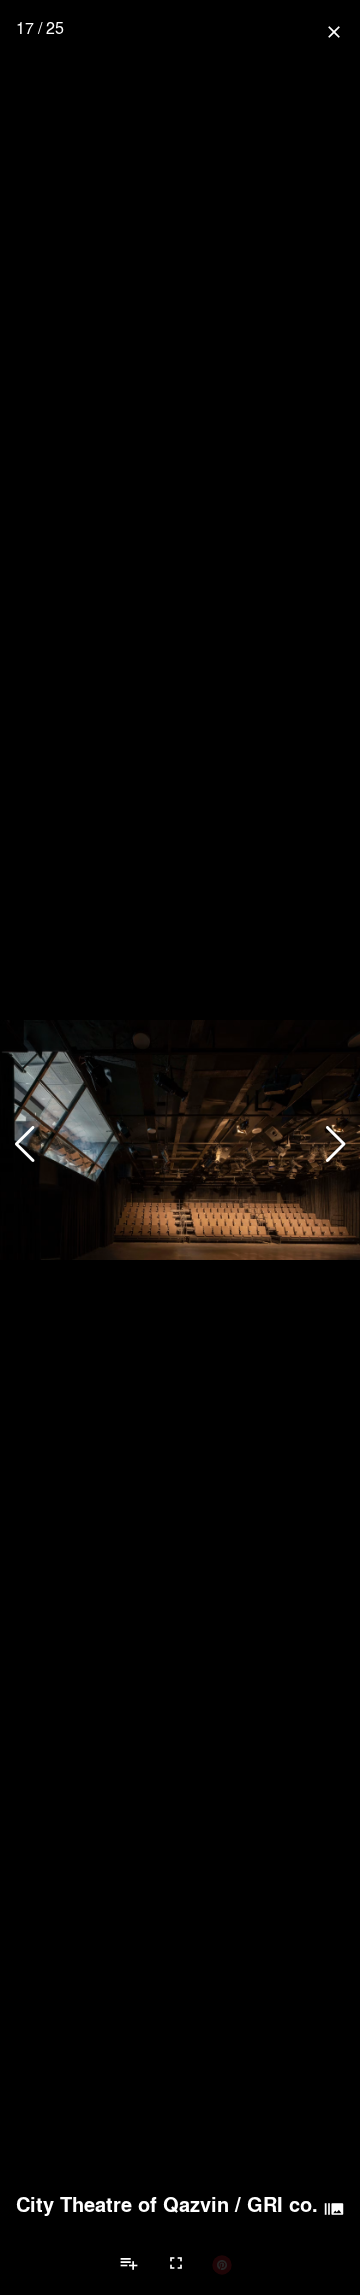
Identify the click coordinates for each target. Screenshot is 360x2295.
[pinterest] (222, 2264)
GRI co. (282, 2204)
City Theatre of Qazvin (122, 2204)
